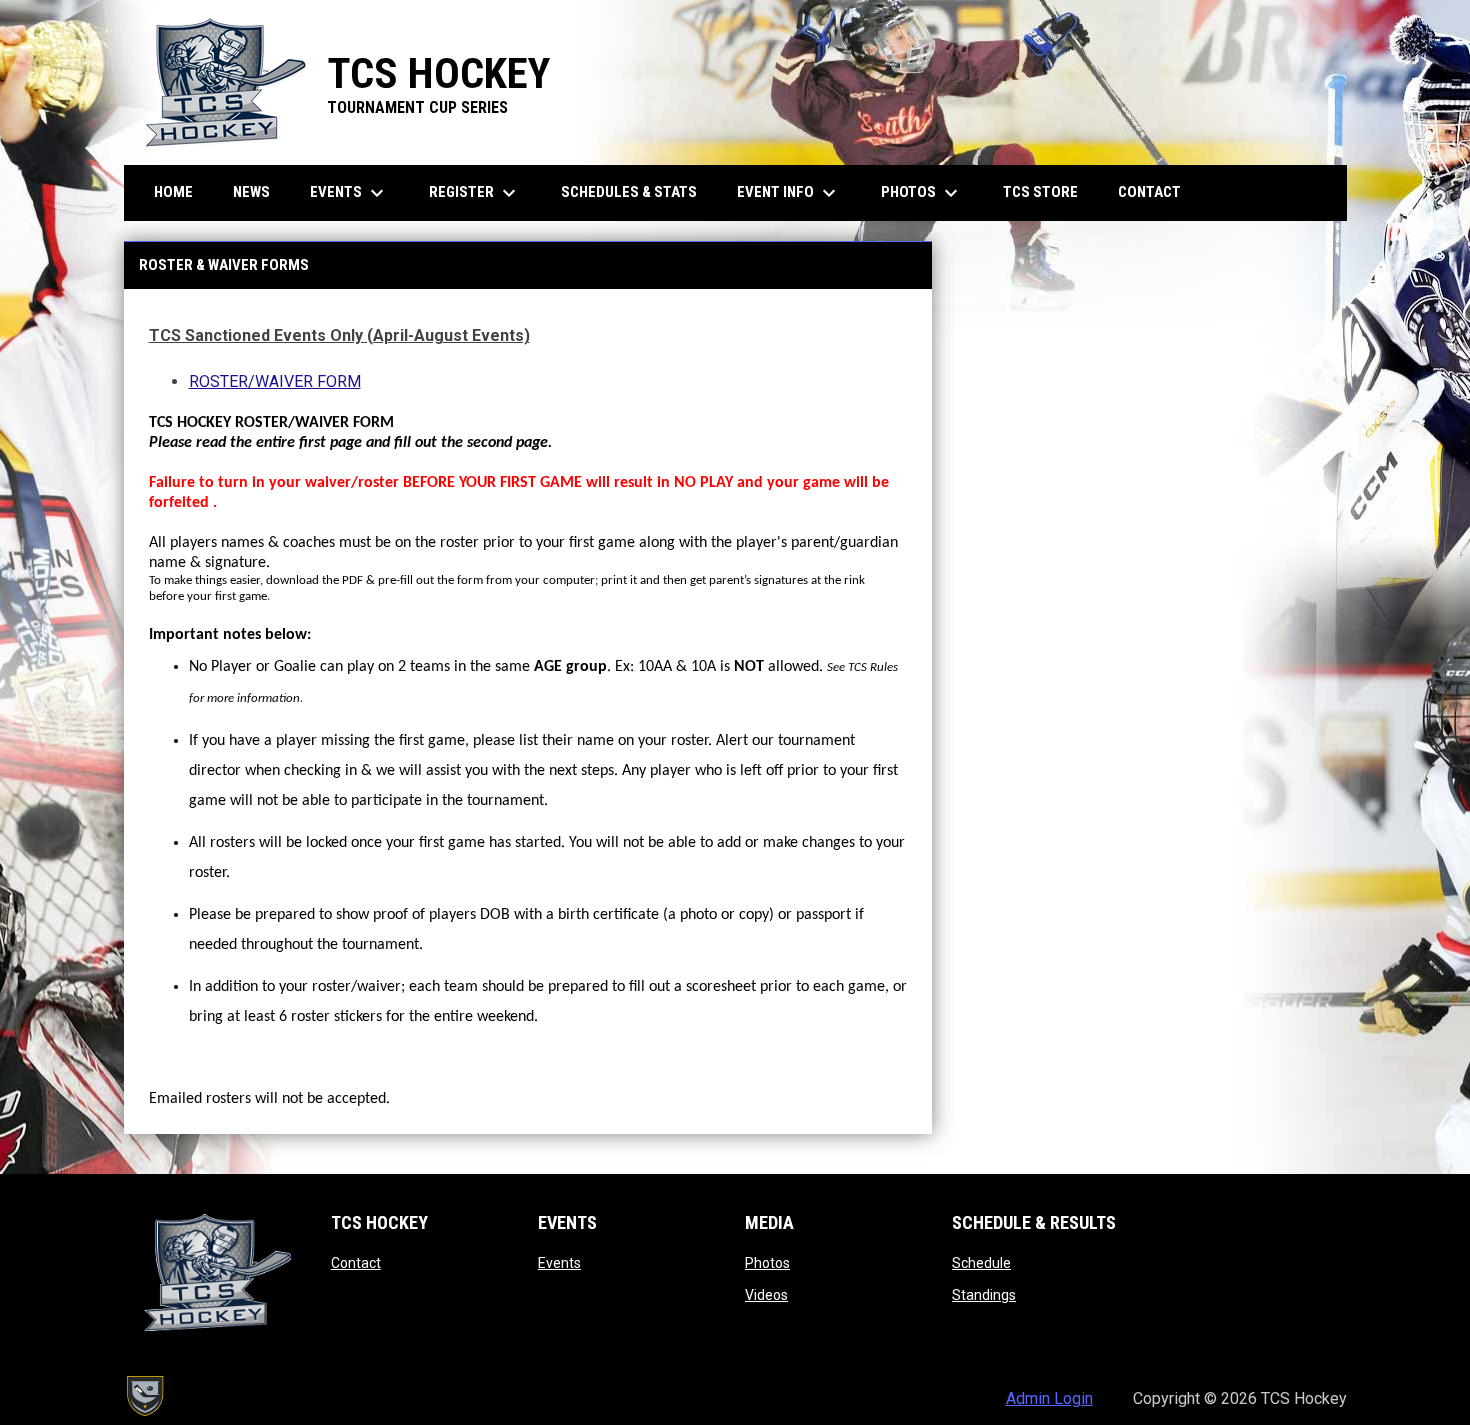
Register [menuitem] (475, 193)
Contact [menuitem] (1149, 192)
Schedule (981, 1263)
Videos (766, 1295)
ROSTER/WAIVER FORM (275, 381)
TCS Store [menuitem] (1048, 191)
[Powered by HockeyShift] (144, 1396)
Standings (984, 1295)
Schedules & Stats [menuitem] (629, 192)
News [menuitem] (251, 192)
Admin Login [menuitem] (1049, 1398)
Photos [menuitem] (922, 193)
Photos (767, 1263)
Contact (356, 1263)
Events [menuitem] (349, 193)
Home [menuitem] (173, 192)
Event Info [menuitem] (789, 193)
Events (559, 1263)
